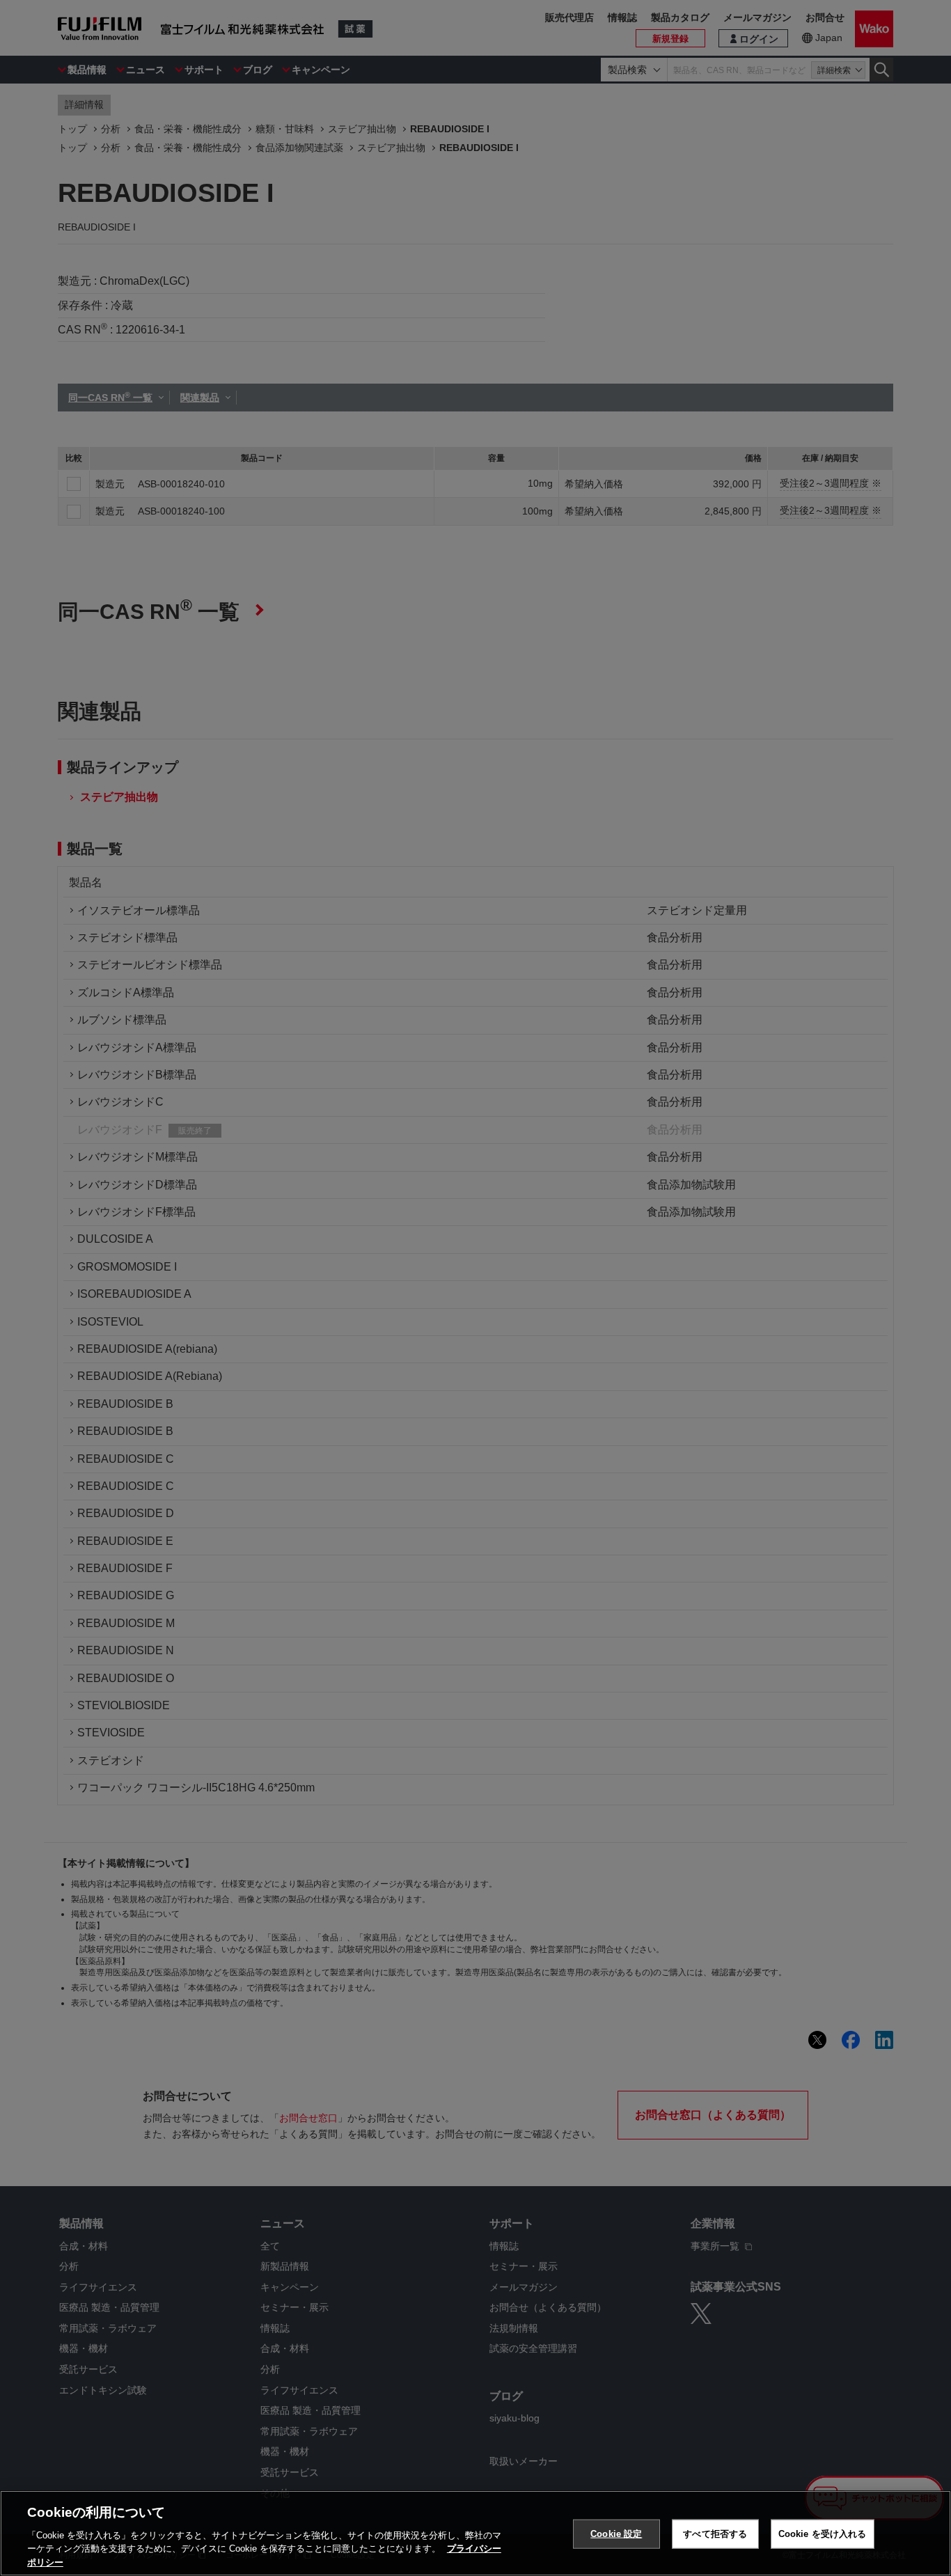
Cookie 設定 (616, 2534)
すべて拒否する (715, 2534)
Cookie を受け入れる (823, 2534)
